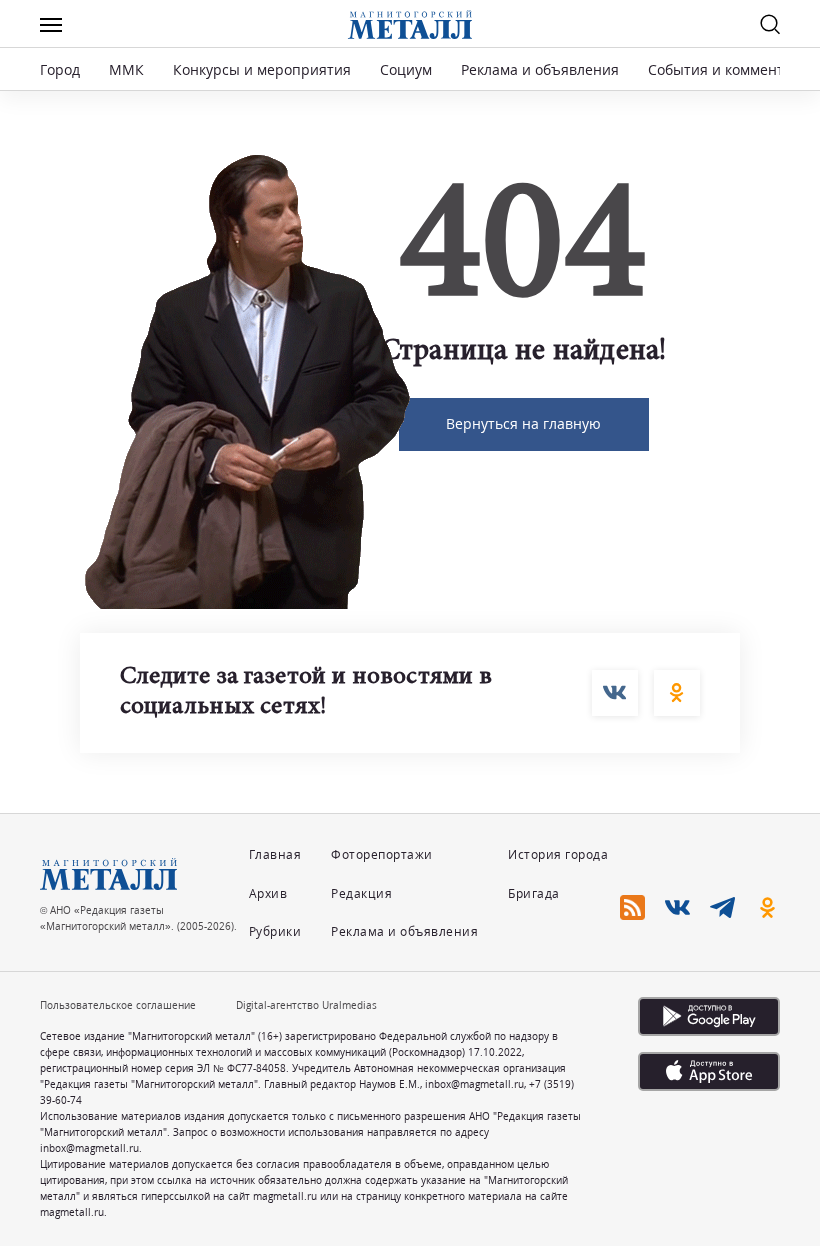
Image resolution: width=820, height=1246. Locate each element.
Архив (268, 893)
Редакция (361, 893)
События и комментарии (733, 69)
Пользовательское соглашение (118, 1005)
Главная (275, 854)
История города (558, 854)
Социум (406, 69)
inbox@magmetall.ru (474, 1084)
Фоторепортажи (382, 854)
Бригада (534, 893)
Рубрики (275, 931)
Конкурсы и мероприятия (264, 69)
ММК (126, 69)
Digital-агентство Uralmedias (306, 1005)
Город (60, 69)
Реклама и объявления (540, 69)
